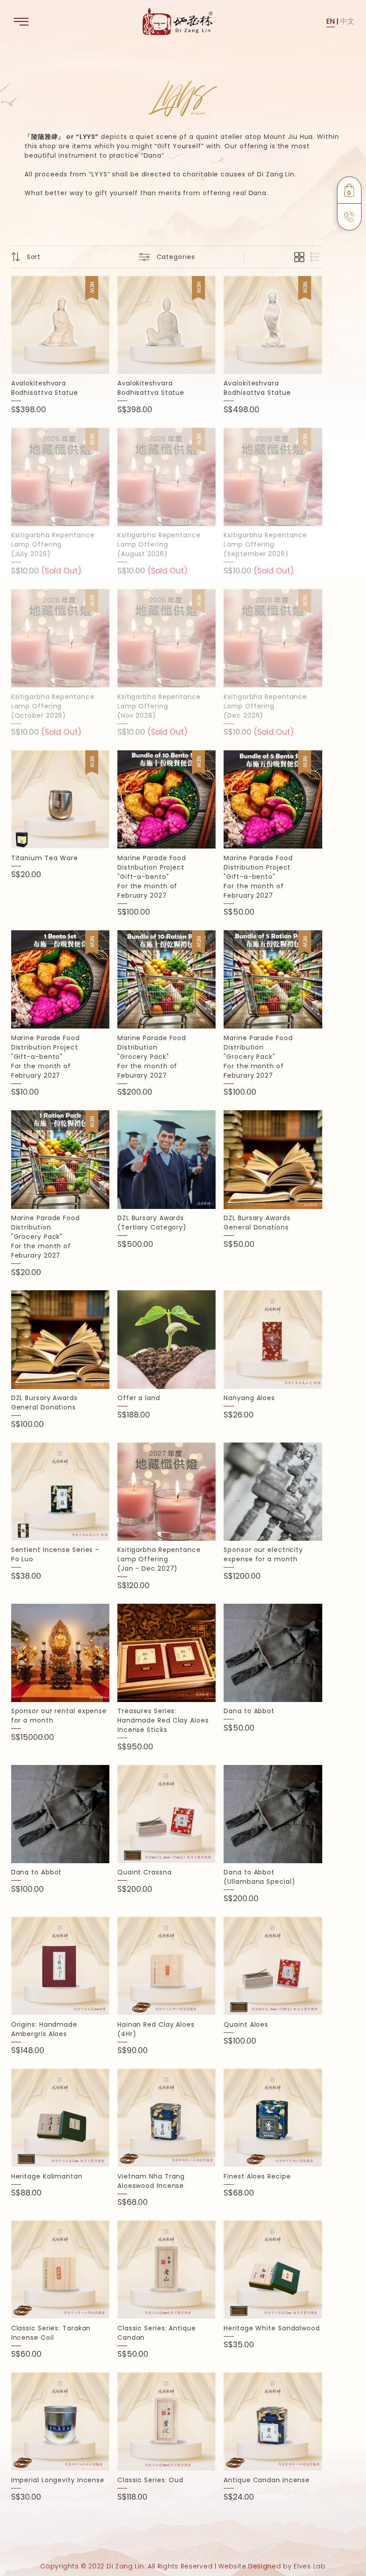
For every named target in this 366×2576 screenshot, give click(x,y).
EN (331, 21)
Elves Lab (310, 2566)
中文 (347, 21)
